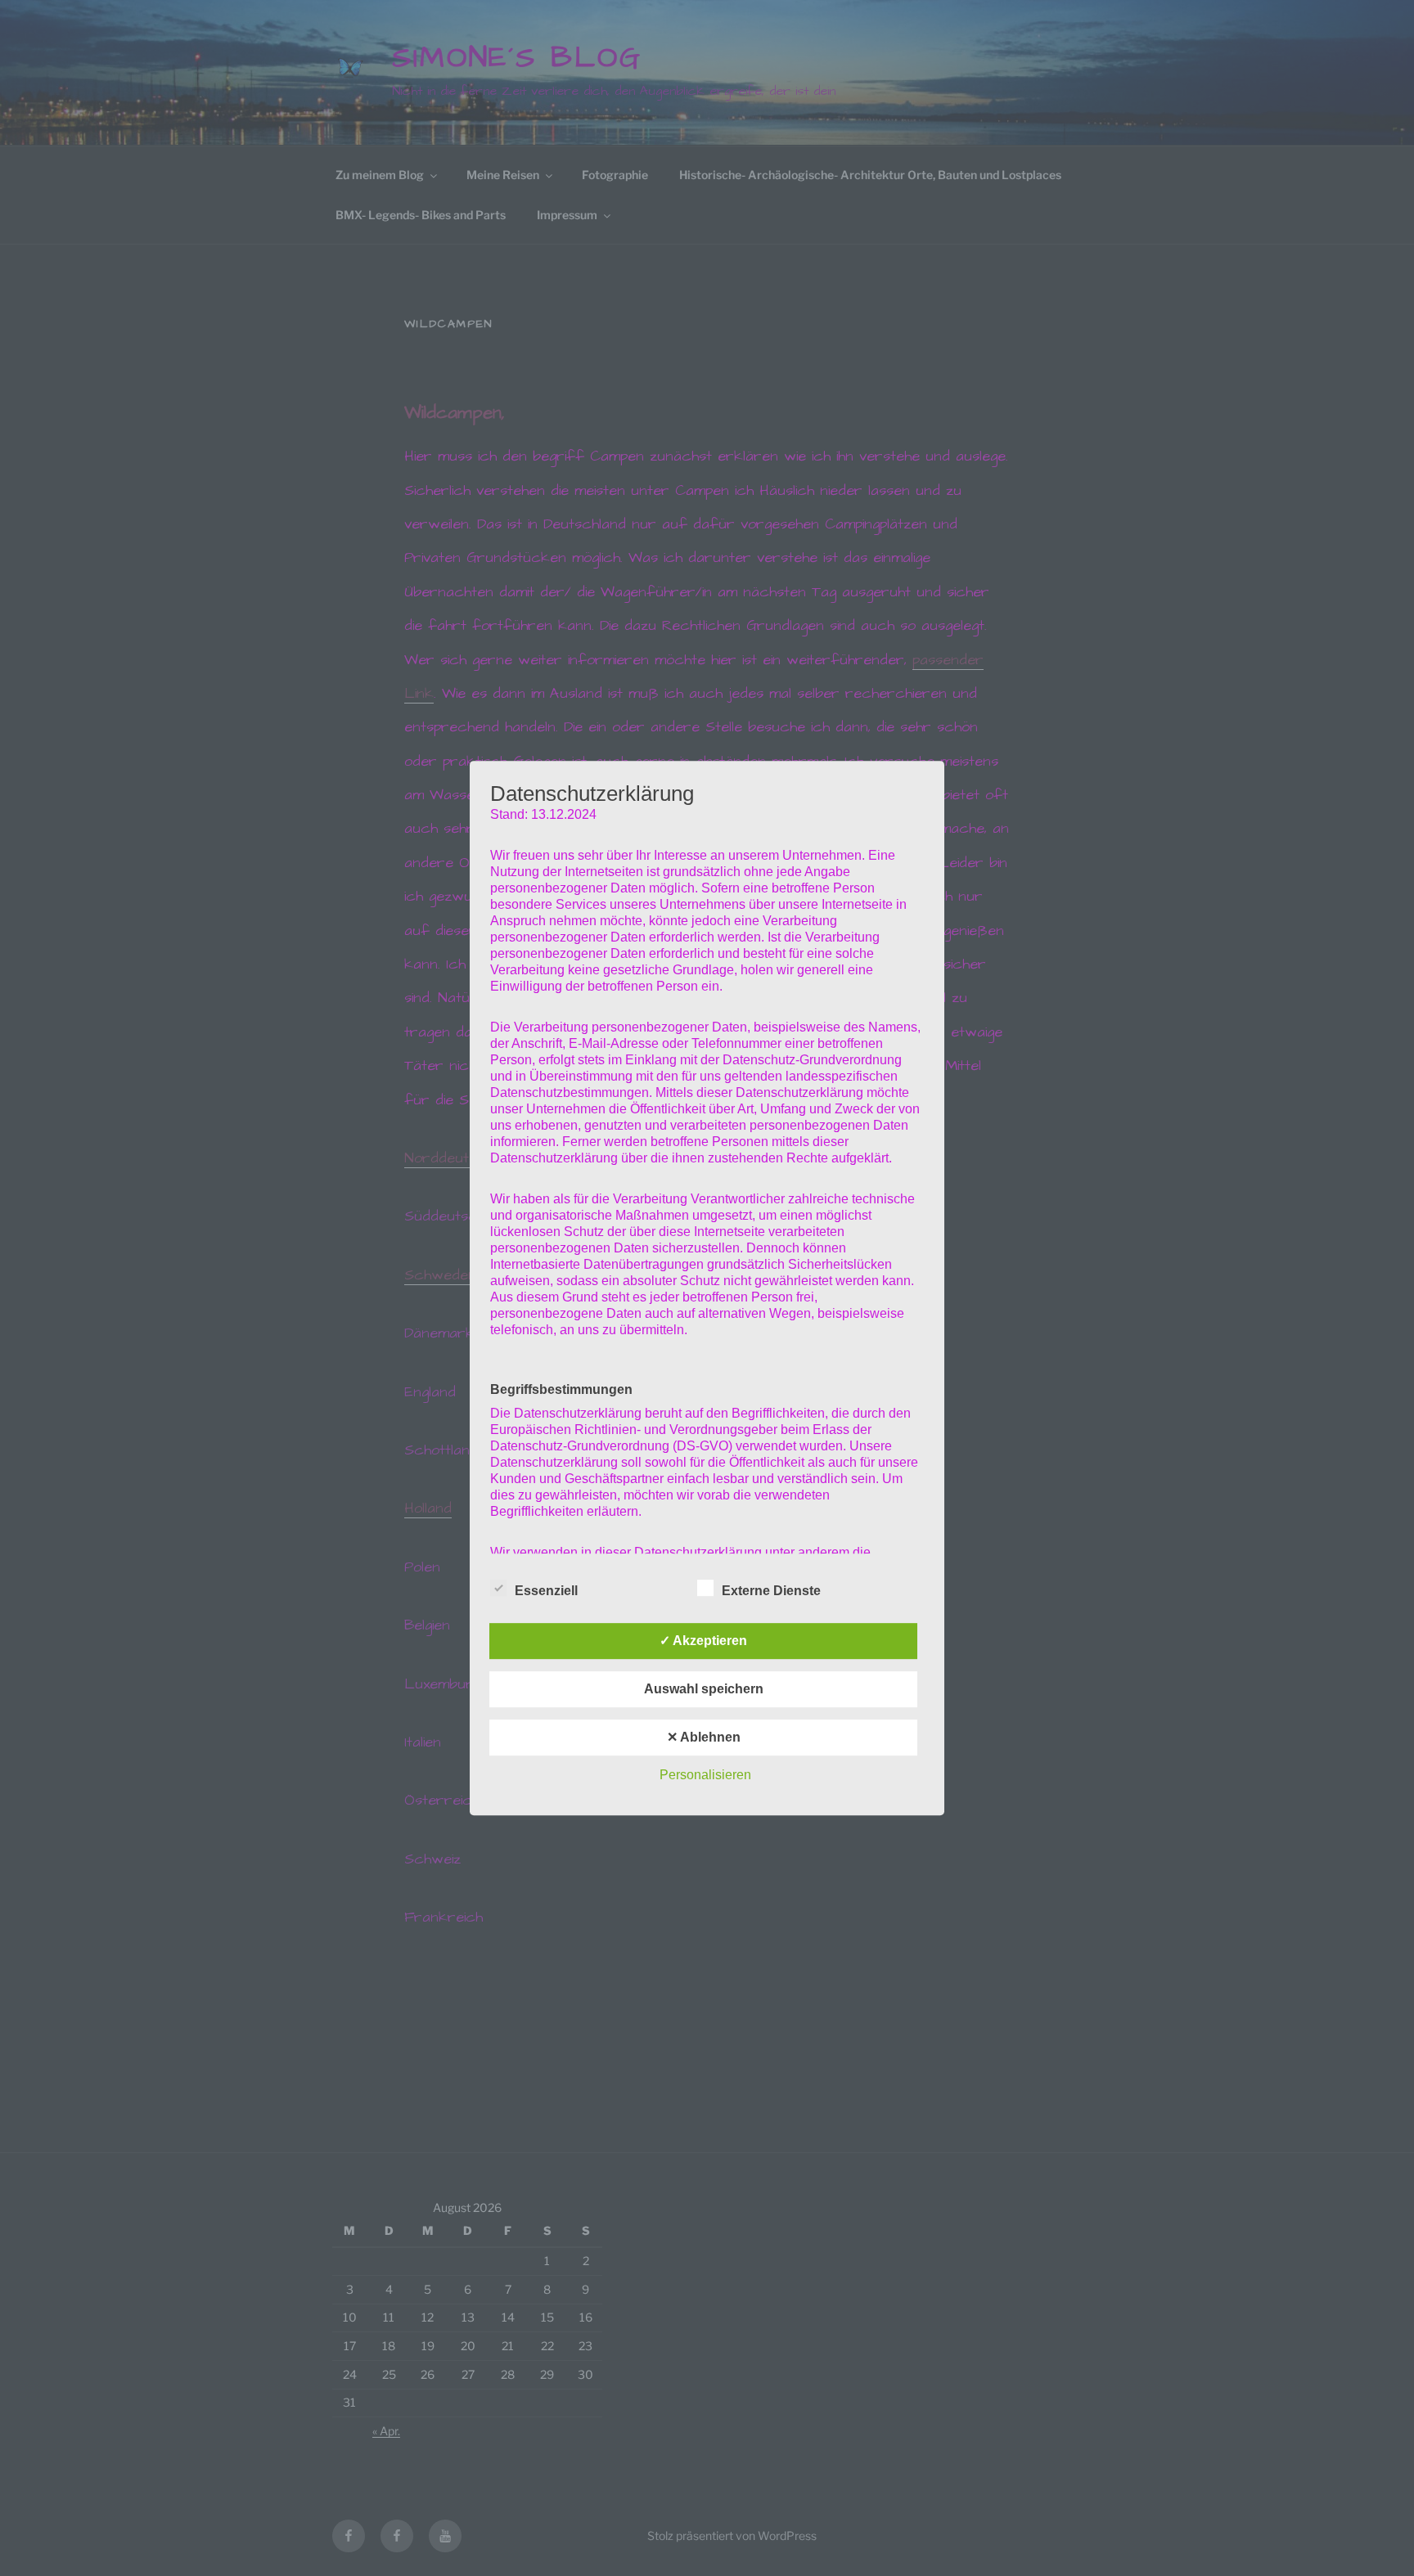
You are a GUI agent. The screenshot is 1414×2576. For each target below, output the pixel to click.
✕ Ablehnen (704, 1737)
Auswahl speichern (704, 1689)
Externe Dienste (771, 1591)
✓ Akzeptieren (703, 1641)
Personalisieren (705, 1775)
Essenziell (546, 1591)
